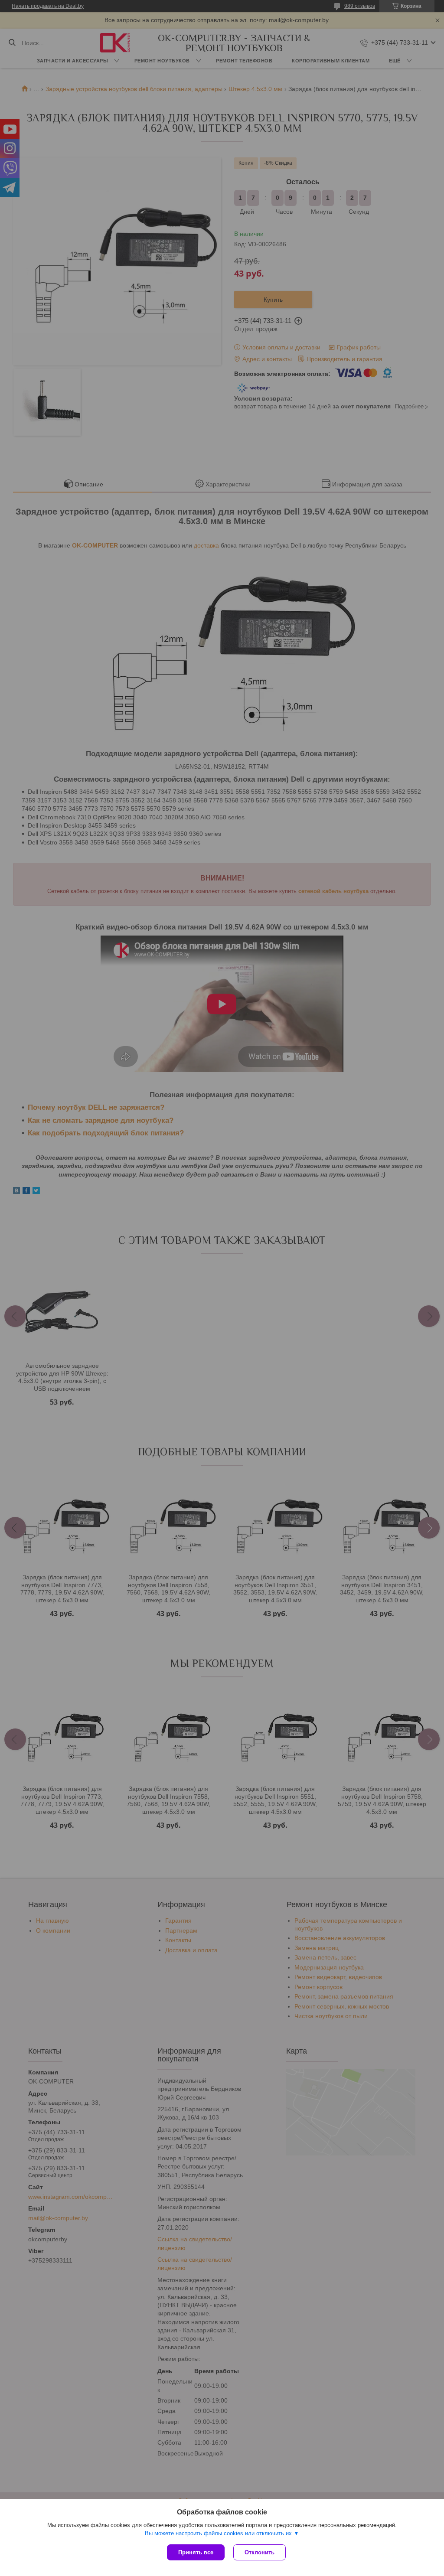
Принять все (196, 2552)
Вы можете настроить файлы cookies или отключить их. (219, 2533)
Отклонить (260, 2552)
